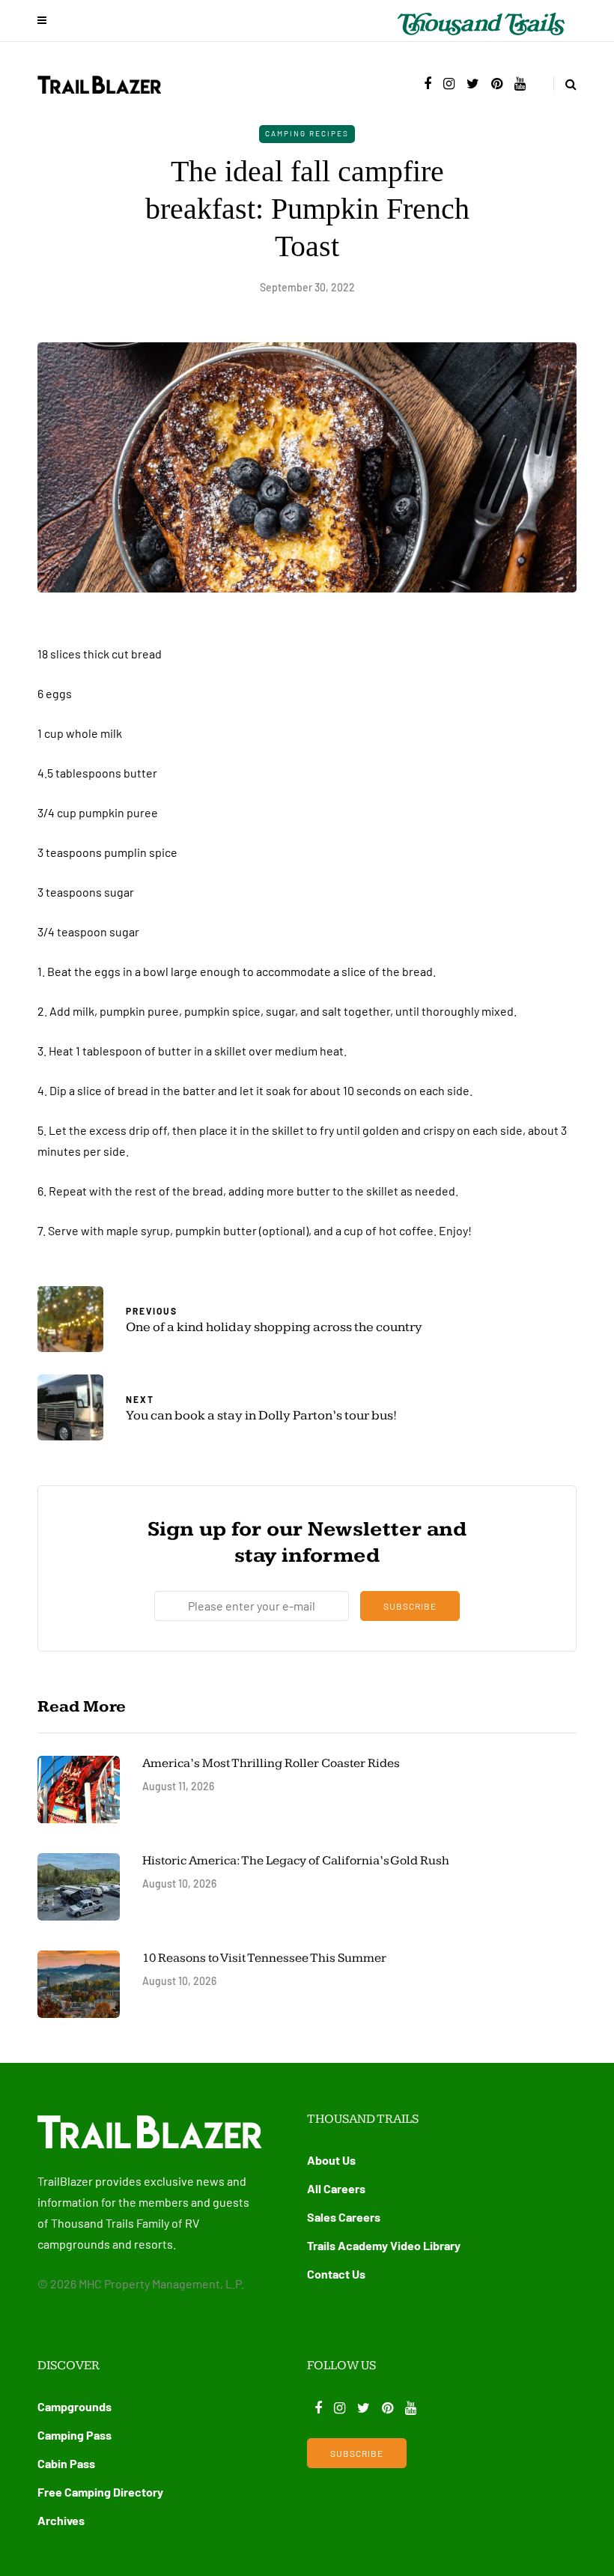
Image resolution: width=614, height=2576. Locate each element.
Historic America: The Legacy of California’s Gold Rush (297, 1861)
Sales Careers (344, 2217)
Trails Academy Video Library (384, 2245)
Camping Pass (75, 2435)
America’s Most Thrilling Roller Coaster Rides (271, 1763)
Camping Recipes (307, 133)
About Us (331, 2160)
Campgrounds (75, 2406)
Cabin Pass (66, 2463)
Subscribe (410, 1606)
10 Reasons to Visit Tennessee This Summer (264, 1958)
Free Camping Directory (100, 2492)
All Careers (336, 2188)
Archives (61, 2520)
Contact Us (336, 2274)
